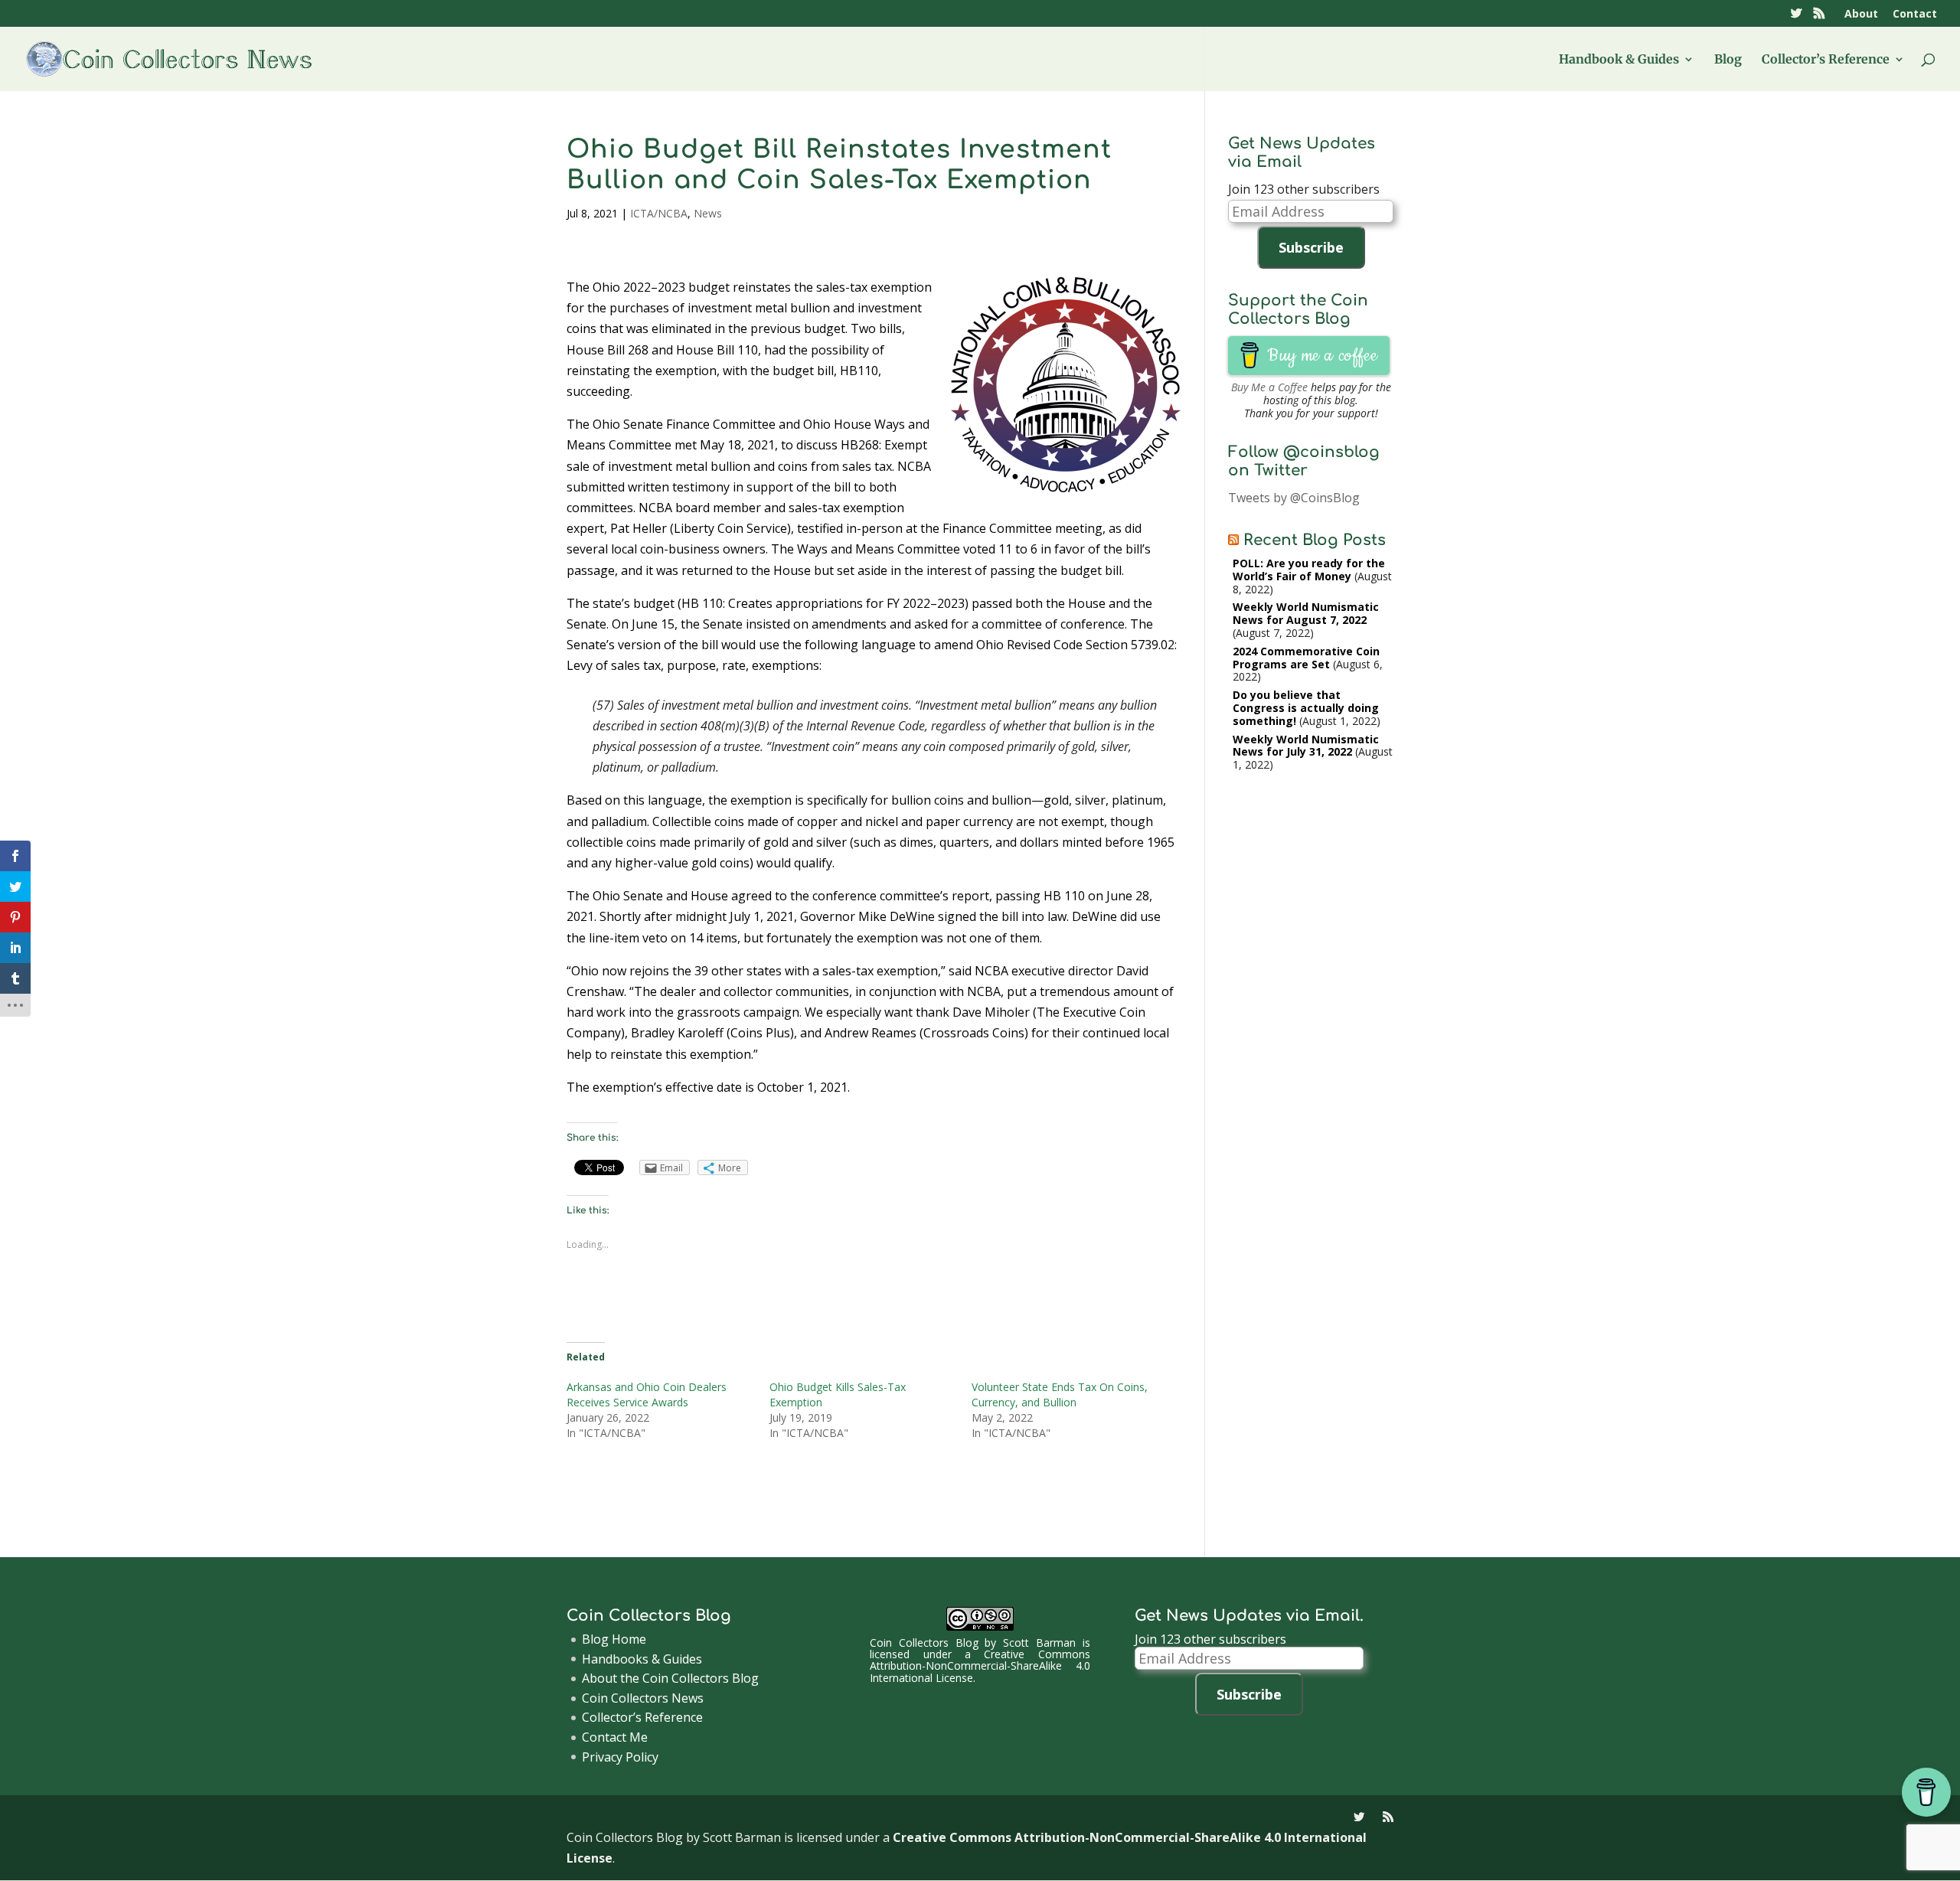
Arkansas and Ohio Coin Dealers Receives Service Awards (647, 1394)
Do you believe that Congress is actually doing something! (1306, 708)
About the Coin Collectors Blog (670, 1678)
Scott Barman (1039, 1643)
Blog (1728, 60)
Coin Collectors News (643, 1698)
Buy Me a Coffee (1269, 387)
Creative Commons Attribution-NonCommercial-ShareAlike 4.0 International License (980, 1666)
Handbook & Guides (1619, 60)
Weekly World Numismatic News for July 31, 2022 (1306, 746)
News (708, 213)
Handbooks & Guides (642, 1659)
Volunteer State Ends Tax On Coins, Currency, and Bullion (1060, 1394)
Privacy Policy (620, 1757)
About (1861, 15)
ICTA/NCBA (659, 213)
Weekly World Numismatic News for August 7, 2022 (1306, 613)
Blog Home (614, 1639)
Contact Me (615, 1737)
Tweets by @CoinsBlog (1294, 498)
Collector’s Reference (1826, 60)
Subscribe (1311, 247)
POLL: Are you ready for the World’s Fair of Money (1309, 570)
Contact (1915, 15)
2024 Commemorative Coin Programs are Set (1306, 658)
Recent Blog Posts (1315, 540)
